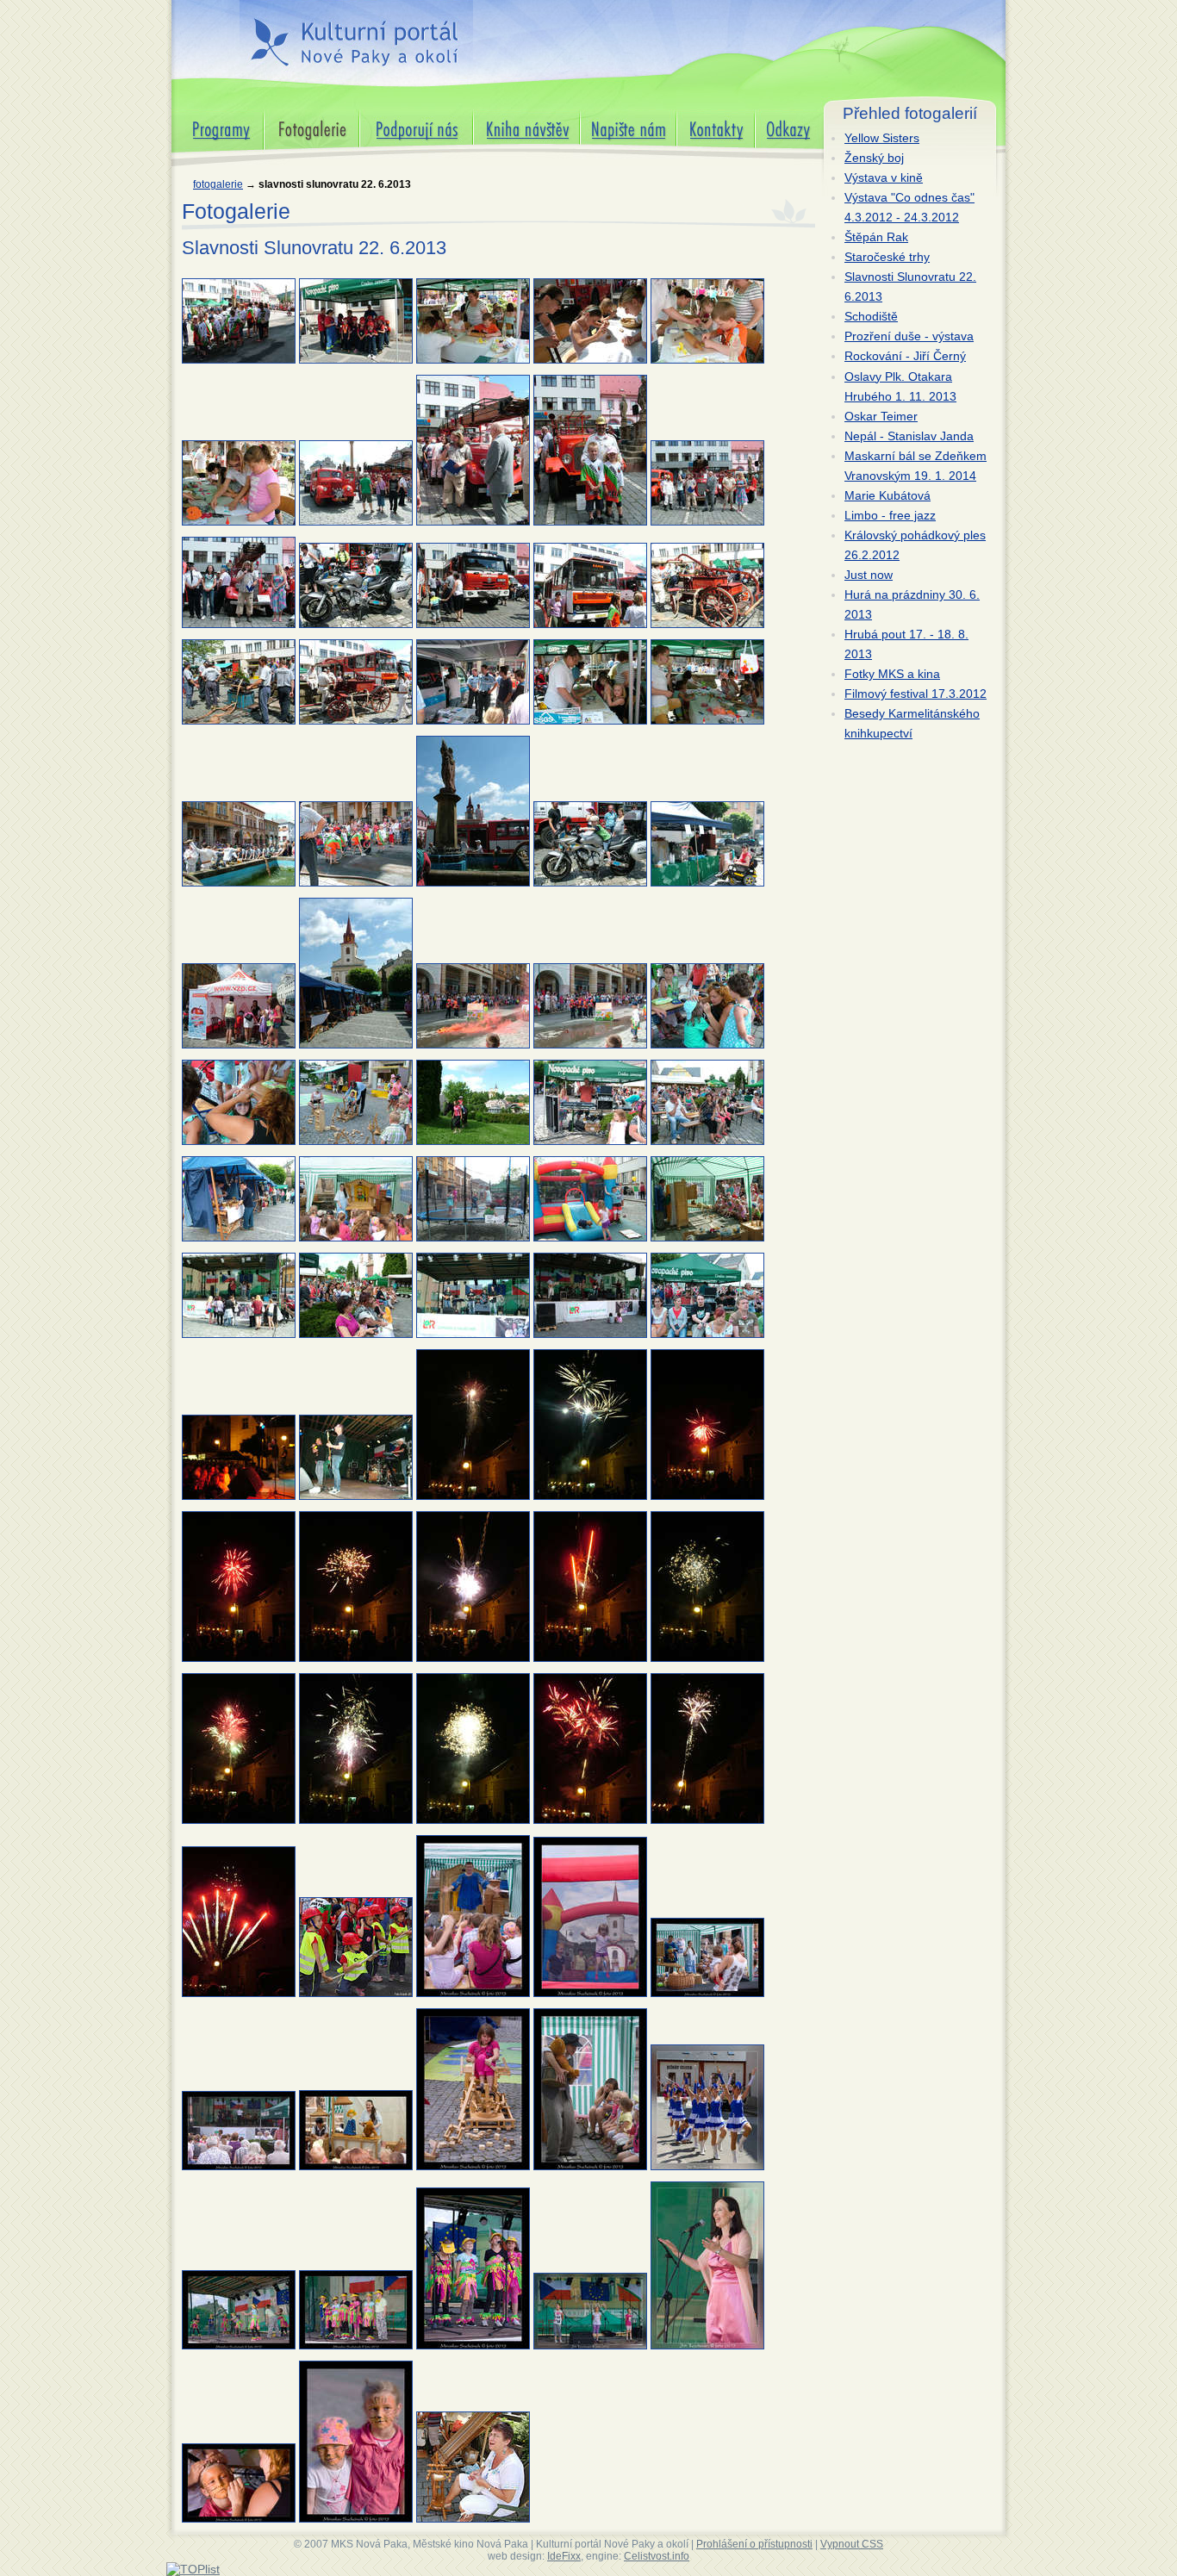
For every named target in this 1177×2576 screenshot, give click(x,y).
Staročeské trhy (887, 257)
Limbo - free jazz (890, 515)
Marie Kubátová (887, 495)
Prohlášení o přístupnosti (754, 2544)
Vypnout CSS (852, 2544)
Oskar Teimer (881, 416)
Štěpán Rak (876, 237)
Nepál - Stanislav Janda (909, 436)
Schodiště (871, 316)
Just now (869, 575)
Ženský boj (874, 158)
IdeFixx (564, 2556)
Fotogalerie (218, 184)
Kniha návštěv (511, 116)
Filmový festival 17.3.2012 (915, 694)
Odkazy (775, 116)
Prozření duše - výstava (909, 336)
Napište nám (614, 116)
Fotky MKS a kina (892, 674)
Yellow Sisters (882, 138)
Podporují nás (397, 116)
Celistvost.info (657, 2556)
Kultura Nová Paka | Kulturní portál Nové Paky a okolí (354, 33)
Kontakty (700, 116)
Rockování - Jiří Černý (905, 356)
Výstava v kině (884, 177)
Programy (198, 116)
